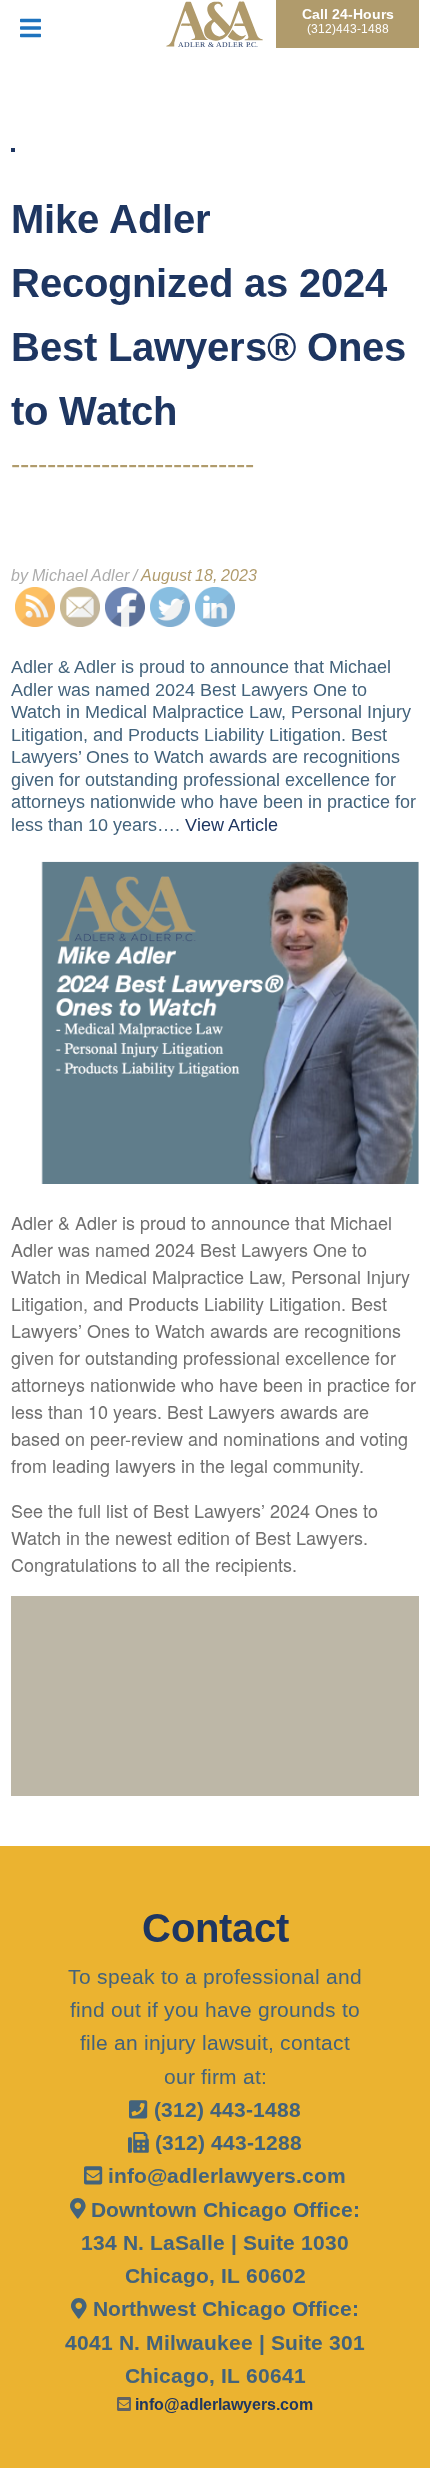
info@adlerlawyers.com (227, 2175)
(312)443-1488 (348, 29)
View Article (231, 825)
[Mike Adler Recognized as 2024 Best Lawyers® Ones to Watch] (215, 1170)
